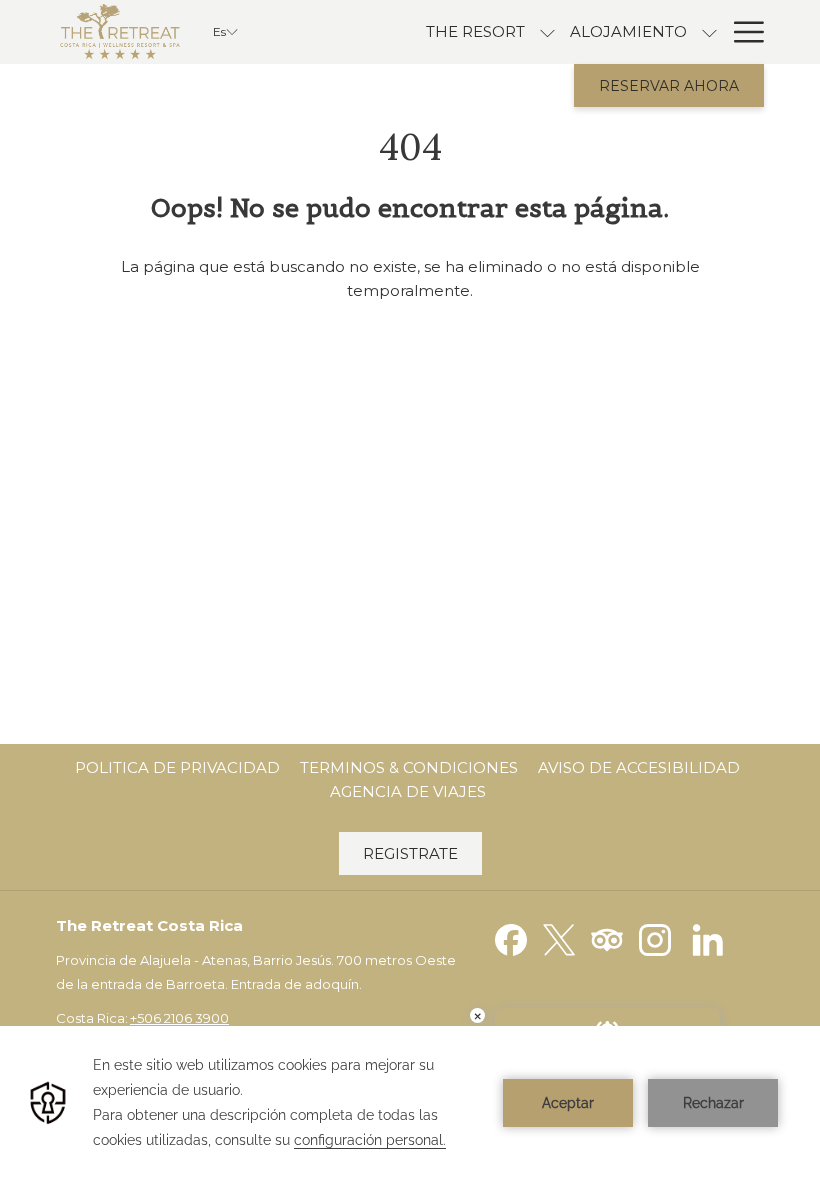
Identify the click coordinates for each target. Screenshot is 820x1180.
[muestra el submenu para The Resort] (547, 32)
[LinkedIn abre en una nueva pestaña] (708, 938)
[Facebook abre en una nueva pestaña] (511, 938)
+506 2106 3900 (179, 1018)
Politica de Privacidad (177, 767)
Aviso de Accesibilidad (639, 767)
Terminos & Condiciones (409, 767)
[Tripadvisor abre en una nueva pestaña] (607, 938)
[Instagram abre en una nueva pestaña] (655, 938)
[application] (410, 1103)
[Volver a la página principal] (119, 32)
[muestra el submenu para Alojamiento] (709, 32)
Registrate (410, 853)
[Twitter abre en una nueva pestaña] (559, 938)
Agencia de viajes (408, 791)
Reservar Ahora (669, 86)
